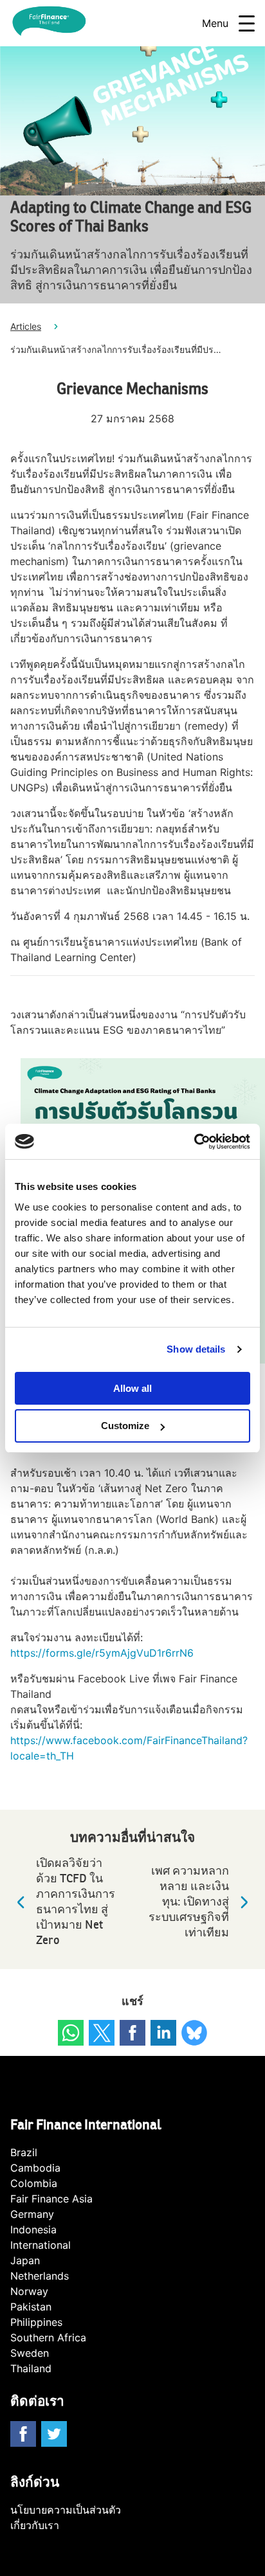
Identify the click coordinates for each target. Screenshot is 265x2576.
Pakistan (31, 2307)
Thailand (31, 2368)
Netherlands (40, 2276)
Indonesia (33, 2229)
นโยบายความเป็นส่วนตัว (66, 2510)
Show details (196, 1349)
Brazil (24, 2152)
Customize (125, 1426)
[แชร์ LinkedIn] (163, 2033)
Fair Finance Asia (51, 2199)
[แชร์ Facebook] (132, 2033)
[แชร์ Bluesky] (194, 2033)
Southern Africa (48, 2337)
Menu (215, 23)
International (41, 2245)
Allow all (132, 1388)
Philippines (36, 2322)
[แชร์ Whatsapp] (71, 2033)
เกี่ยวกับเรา (35, 2525)
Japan (25, 2260)
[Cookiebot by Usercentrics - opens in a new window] (194, 1142)
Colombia (34, 2183)
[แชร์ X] (102, 2033)
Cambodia (35, 2168)
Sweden (30, 2353)
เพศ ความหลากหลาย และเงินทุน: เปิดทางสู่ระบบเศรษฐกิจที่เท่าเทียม (189, 1902)
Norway (29, 2291)
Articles (26, 326)
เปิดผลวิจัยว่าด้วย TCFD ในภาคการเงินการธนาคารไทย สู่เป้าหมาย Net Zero (76, 1902)
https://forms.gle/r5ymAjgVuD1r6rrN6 (102, 1653)
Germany (32, 2214)
